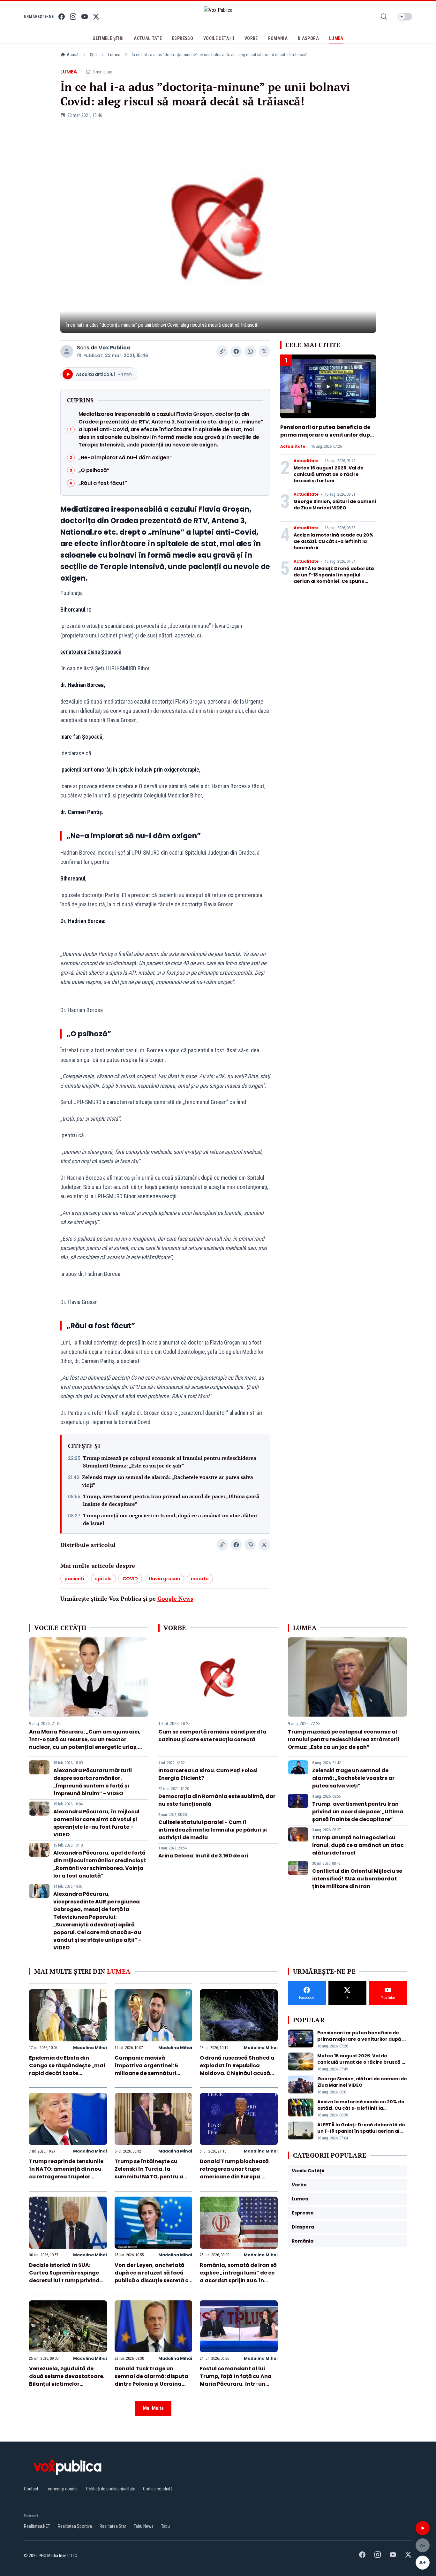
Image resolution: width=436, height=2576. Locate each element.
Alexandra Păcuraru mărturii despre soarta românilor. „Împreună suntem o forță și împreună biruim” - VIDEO (93, 1782)
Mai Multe (153, 2408)
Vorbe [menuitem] (251, 38)
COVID (130, 1579)
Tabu (165, 2526)
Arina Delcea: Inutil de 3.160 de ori (203, 1856)
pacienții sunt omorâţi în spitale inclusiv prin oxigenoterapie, (130, 770)
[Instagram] (73, 17)
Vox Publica (114, 348)
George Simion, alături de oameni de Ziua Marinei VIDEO (335, 505)
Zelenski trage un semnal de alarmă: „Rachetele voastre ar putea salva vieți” (168, 1481)
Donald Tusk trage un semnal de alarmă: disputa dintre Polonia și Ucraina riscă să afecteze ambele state (151, 2384)
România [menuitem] (278, 38)
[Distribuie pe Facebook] (236, 351)
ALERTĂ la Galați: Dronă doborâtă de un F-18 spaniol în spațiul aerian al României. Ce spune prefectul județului (334, 578)
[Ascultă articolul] (423, 2528)
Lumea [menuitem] (336, 38)
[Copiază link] (222, 351)
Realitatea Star (113, 2526)
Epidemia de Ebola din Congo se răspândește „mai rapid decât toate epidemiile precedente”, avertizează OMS (67, 2073)
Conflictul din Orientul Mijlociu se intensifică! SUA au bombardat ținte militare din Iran (357, 1879)
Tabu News (144, 2526)
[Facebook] (62, 17)
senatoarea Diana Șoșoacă (91, 652)
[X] (96, 17)
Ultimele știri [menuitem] (108, 38)
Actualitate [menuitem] (148, 38)
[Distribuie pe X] (264, 351)
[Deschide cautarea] (384, 17)
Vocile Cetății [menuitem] (219, 38)
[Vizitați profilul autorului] (67, 351)
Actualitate (293, 446)
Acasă (73, 55)
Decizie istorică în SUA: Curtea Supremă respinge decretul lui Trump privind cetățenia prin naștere (64, 2277)
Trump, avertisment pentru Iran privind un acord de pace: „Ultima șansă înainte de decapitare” (171, 1500)
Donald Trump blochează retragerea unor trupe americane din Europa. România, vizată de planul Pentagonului (236, 2177)
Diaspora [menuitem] (308, 38)
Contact (31, 2489)
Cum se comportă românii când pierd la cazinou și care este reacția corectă (212, 1736)
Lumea (114, 55)
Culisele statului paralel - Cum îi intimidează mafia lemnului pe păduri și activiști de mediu (213, 1830)
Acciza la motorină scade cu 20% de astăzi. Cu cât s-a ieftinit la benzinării (334, 541)
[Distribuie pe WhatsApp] (250, 351)
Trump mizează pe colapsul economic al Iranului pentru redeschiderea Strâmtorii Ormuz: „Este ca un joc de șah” (170, 1462)
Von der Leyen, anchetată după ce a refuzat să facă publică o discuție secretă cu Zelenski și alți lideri (153, 2277)
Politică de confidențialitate (111, 2489)
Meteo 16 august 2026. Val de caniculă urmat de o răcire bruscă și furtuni (329, 474)
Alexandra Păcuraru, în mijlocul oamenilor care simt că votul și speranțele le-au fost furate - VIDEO (96, 1823)
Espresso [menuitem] (183, 38)
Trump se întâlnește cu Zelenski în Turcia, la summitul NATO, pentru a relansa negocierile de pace (152, 2173)
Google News (175, 1598)
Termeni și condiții (62, 2489)
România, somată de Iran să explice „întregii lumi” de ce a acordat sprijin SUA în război (238, 2277)
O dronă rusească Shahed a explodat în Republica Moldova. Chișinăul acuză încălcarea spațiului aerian (237, 2069)
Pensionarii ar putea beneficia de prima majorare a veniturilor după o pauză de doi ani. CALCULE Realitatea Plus (327, 439)
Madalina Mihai (90, 2048)
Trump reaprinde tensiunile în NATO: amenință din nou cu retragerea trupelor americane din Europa (66, 2173)
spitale (103, 1579)
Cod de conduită (158, 2489)
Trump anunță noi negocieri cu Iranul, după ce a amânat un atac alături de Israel (170, 1519)
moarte (200, 1579)
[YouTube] (85, 17)
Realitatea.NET (37, 2526)
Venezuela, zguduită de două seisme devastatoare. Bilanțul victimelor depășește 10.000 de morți (67, 2380)
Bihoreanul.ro (76, 610)
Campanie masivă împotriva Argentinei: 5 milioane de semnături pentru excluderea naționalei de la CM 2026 (148, 2073)
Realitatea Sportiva (75, 2526)
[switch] (405, 17)
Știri (93, 55)
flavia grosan (164, 1579)
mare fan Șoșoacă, (82, 737)
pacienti (74, 1579)
